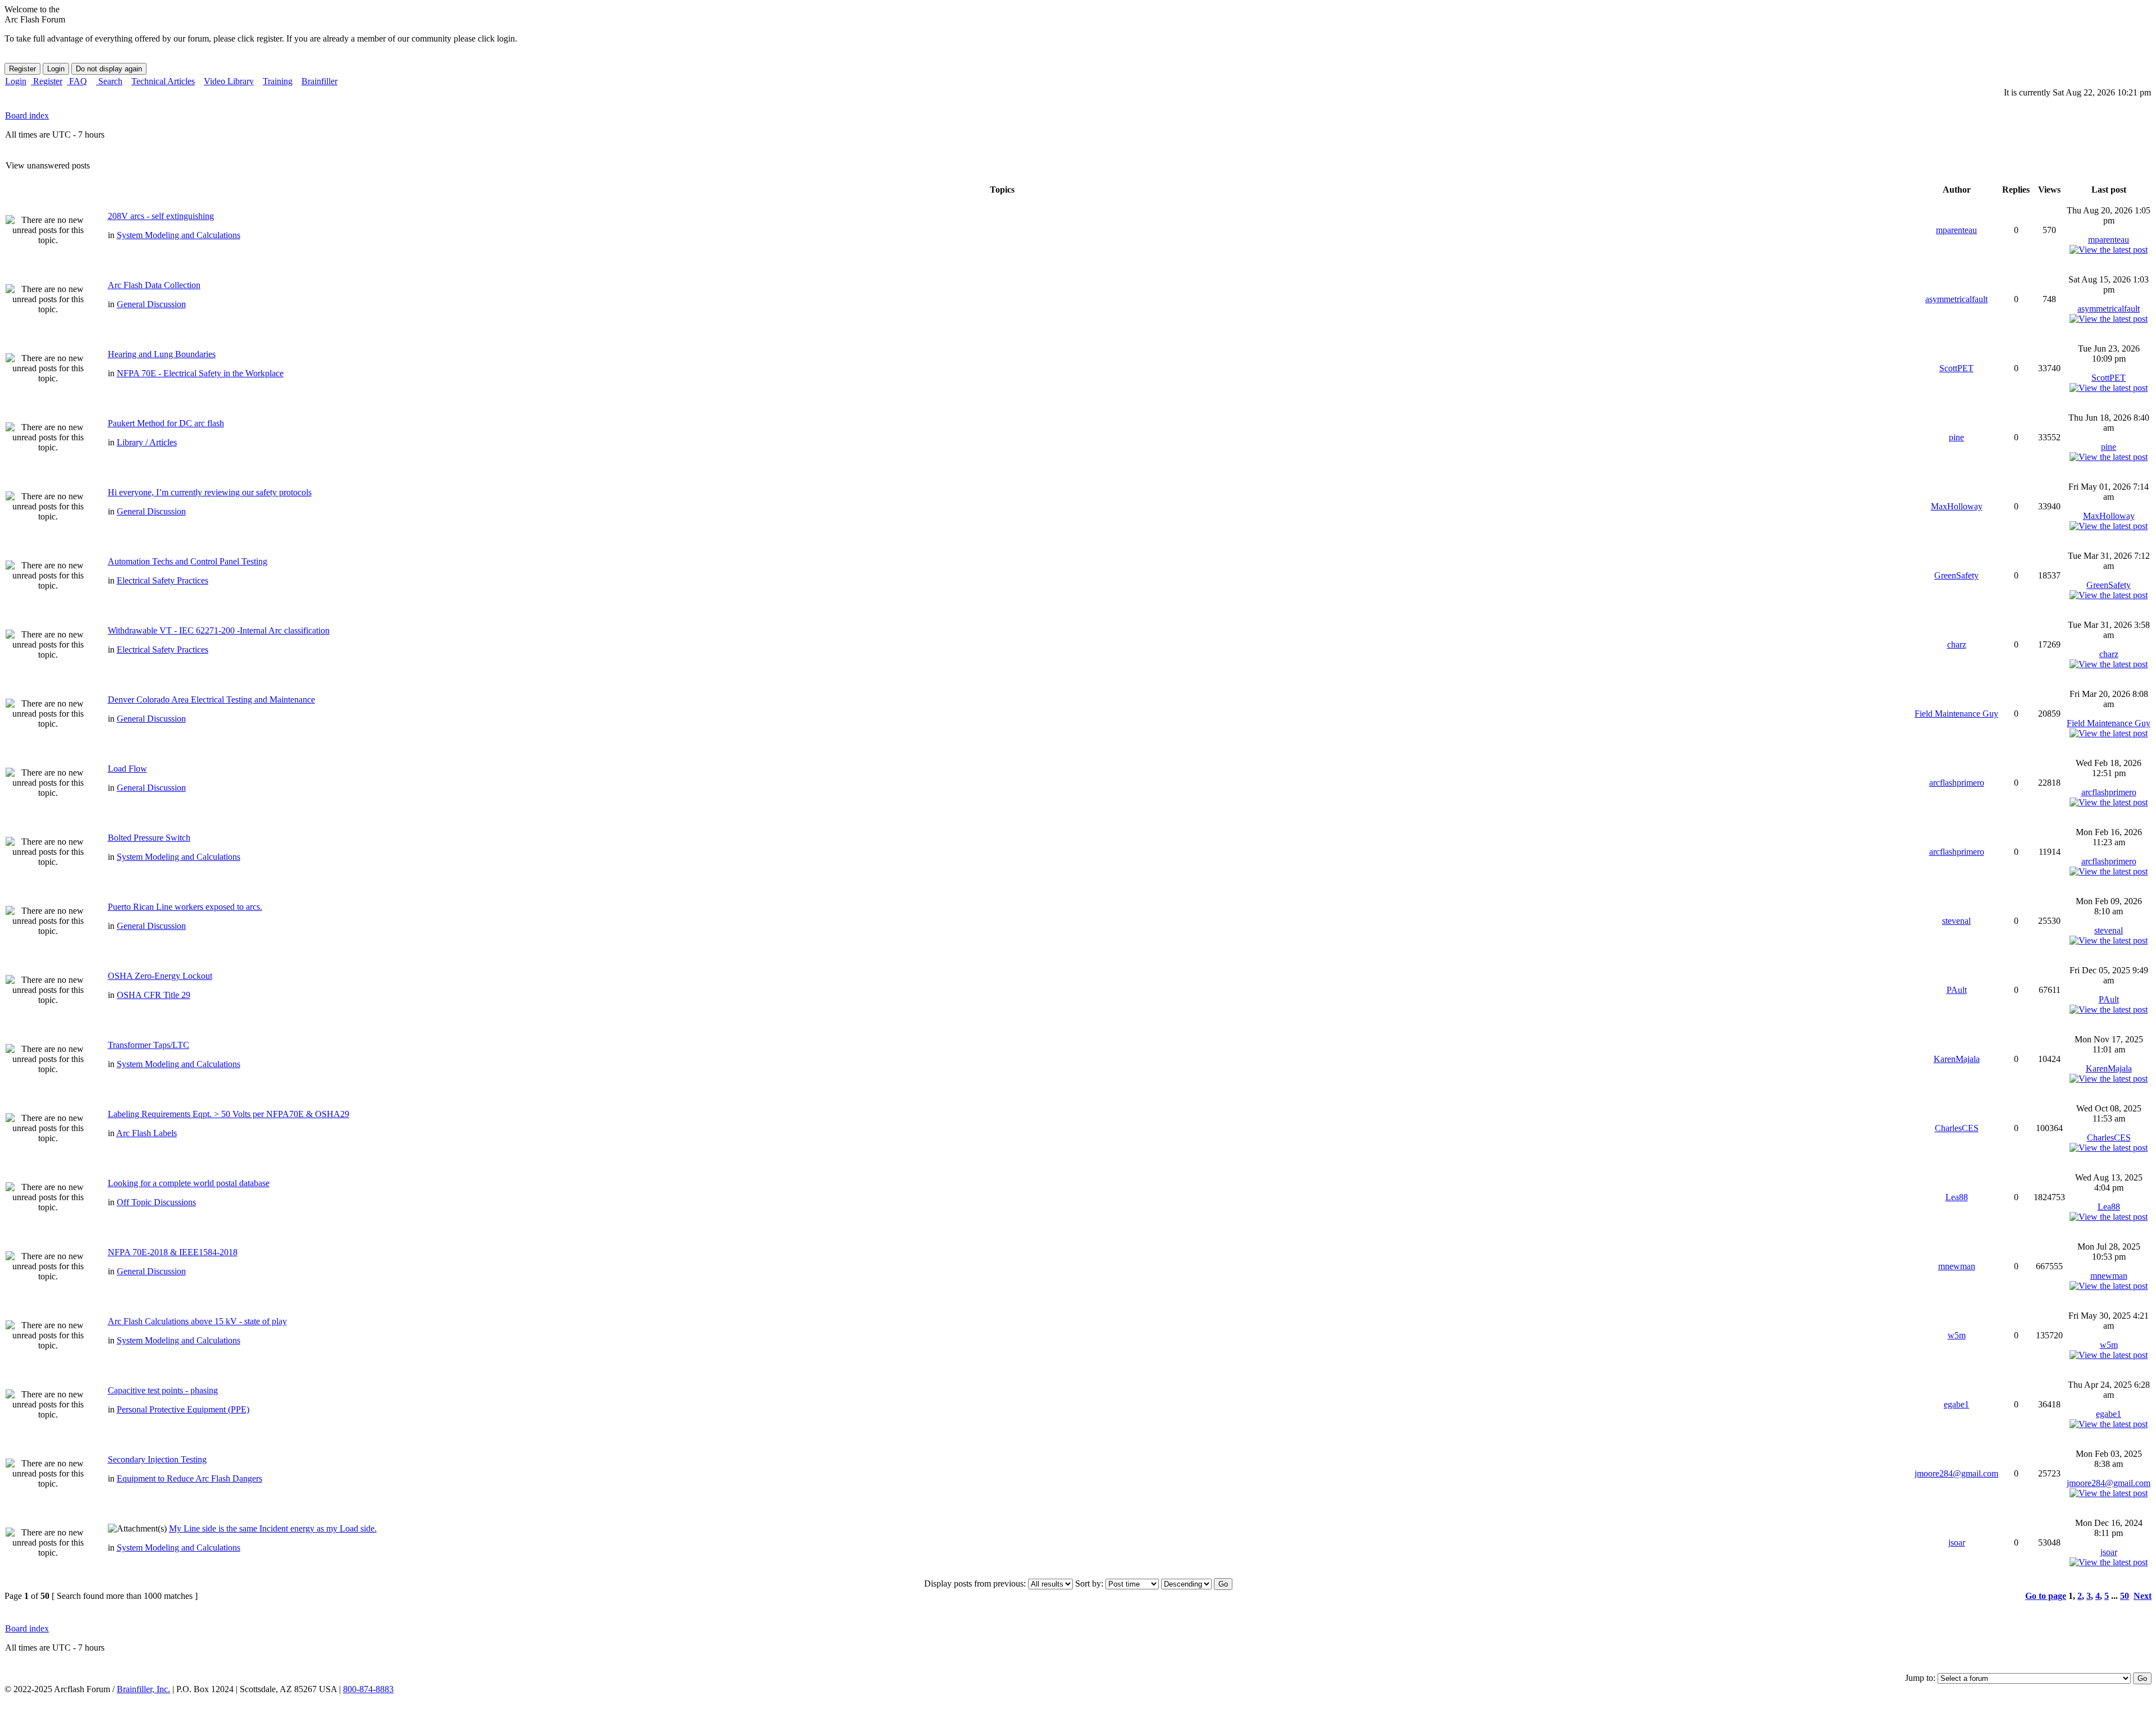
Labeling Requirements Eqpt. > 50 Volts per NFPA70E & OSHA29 (229, 1114)
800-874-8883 (368, 1689)
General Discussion (151, 304)
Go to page (2046, 1596)
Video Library (229, 81)
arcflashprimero (1957, 783)
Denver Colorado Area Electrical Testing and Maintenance (211, 699)
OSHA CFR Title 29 (154, 995)
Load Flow (127, 769)
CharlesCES (1957, 1128)
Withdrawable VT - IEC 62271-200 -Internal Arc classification (219, 630)
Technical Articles (163, 81)
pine (1956, 437)
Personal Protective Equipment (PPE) (183, 1409)
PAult (1957, 990)
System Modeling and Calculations (179, 235)
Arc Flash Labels (147, 1133)
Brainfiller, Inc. (143, 1689)
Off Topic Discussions (156, 1202)
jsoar (1957, 1542)
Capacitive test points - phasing (163, 1390)
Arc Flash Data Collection (154, 285)
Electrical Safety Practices (163, 580)
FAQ (77, 81)
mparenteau (1956, 230)
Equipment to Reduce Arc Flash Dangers (189, 1478)
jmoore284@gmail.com (1956, 1473)
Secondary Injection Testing (157, 1459)
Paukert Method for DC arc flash (166, 423)
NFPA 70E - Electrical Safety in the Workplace (200, 373)
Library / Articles (147, 442)
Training (278, 81)
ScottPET (1956, 368)
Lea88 (1957, 1197)
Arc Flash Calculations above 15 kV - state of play (197, 1321)
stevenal (1956, 921)
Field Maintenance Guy (1956, 714)
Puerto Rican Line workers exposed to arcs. (185, 907)
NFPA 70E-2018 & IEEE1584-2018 (173, 1252)
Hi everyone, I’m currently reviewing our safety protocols (210, 492)
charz (1957, 644)
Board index (27, 115)
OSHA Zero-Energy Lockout (160, 976)
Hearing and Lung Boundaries (162, 354)
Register (47, 81)
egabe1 (1956, 1404)
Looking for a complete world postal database (189, 1183)
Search (109, 81)
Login (16, 81)
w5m (1957, 1335)
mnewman (1957, 1266)
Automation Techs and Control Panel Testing (188, 561)
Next (2143, 1596)
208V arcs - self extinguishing (161, 216)
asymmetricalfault (1956, 299)
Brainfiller (319, 81)
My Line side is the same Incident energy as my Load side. (273, 1528)
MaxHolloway (1957, 506)
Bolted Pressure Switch (149, 838)
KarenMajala (1957, 1059)
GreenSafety (1956, 575)
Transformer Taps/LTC (149, 1045)
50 (2125, 1596)
